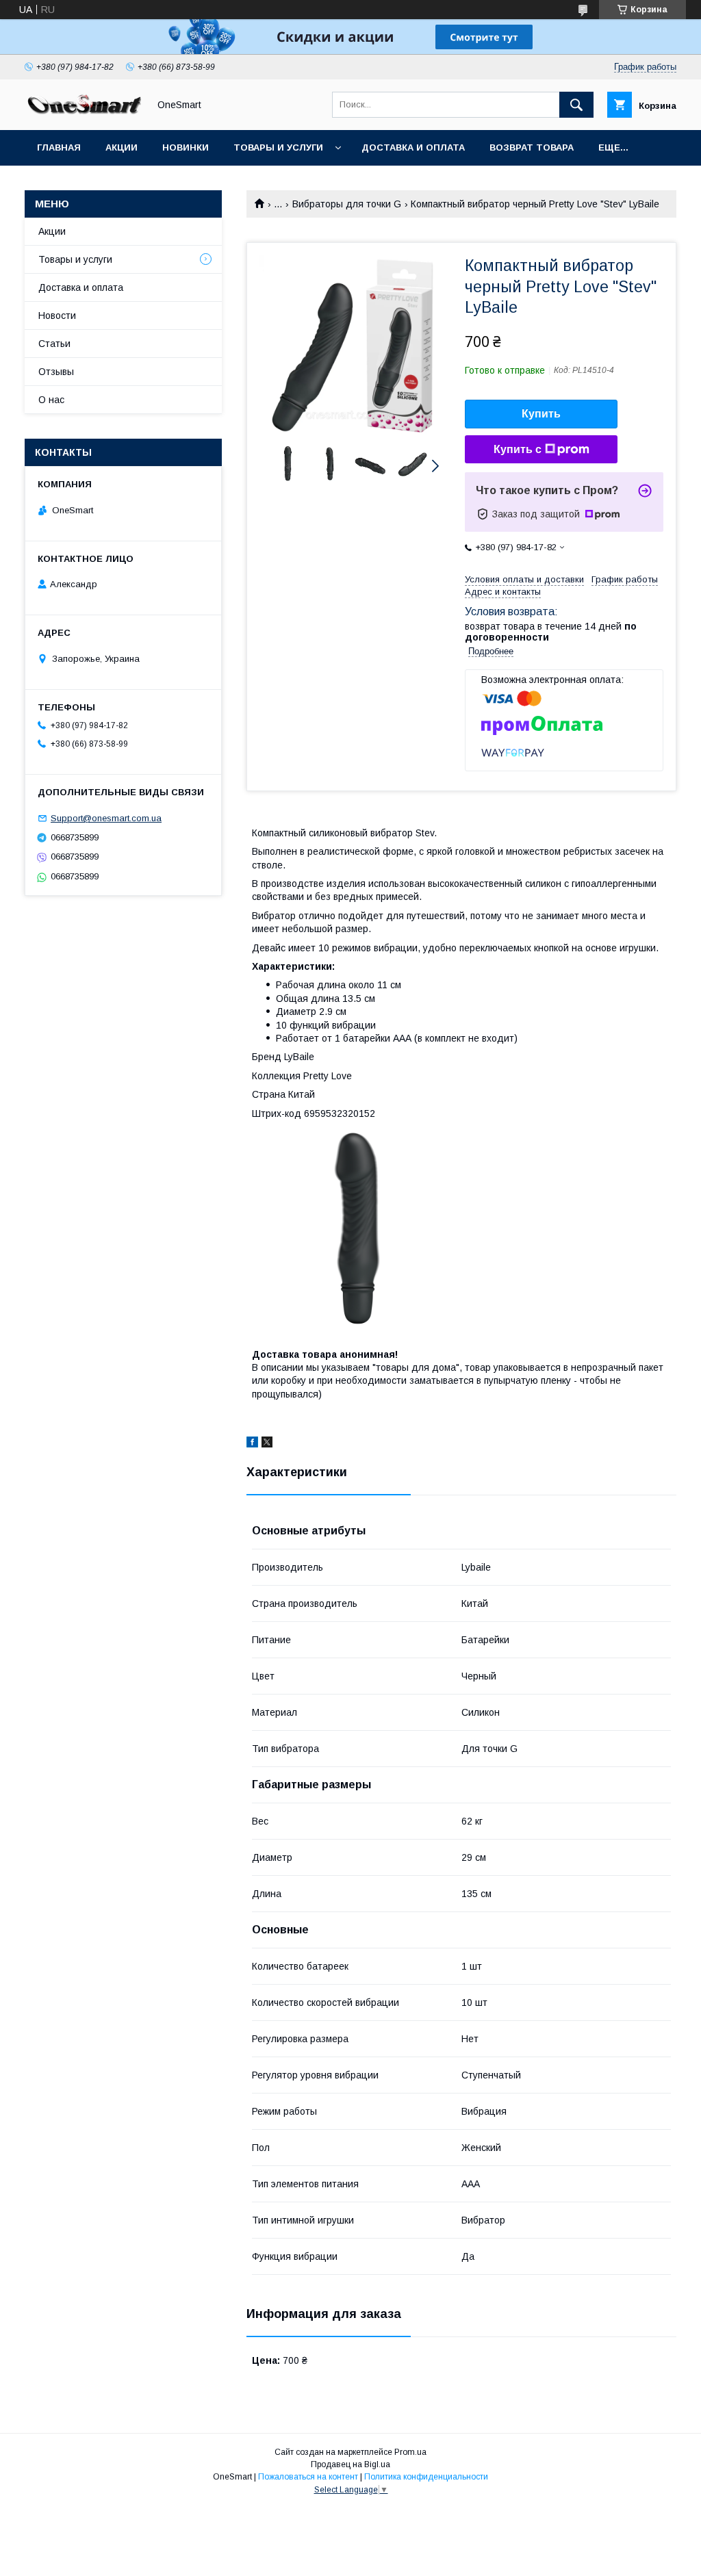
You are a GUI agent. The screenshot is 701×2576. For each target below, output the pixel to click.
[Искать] (576, 105)
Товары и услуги (278, 147)
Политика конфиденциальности (426, 2477)
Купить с (518, 449)
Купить (541, 414)
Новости (57, 315)
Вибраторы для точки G (347, 204)
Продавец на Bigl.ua (350, 2464)
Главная (59, 147)
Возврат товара (532, 147)
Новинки (186, 147)
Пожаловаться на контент (308, 2477)
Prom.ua (410, 2452)
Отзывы (56, 372)
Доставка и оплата (413, 147)
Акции (122, 147)
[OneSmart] (83, 112)
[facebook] (252, 1444)
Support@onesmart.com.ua (106, 818)
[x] (267, 1444)
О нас (51, 400)
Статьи (54, 344)
